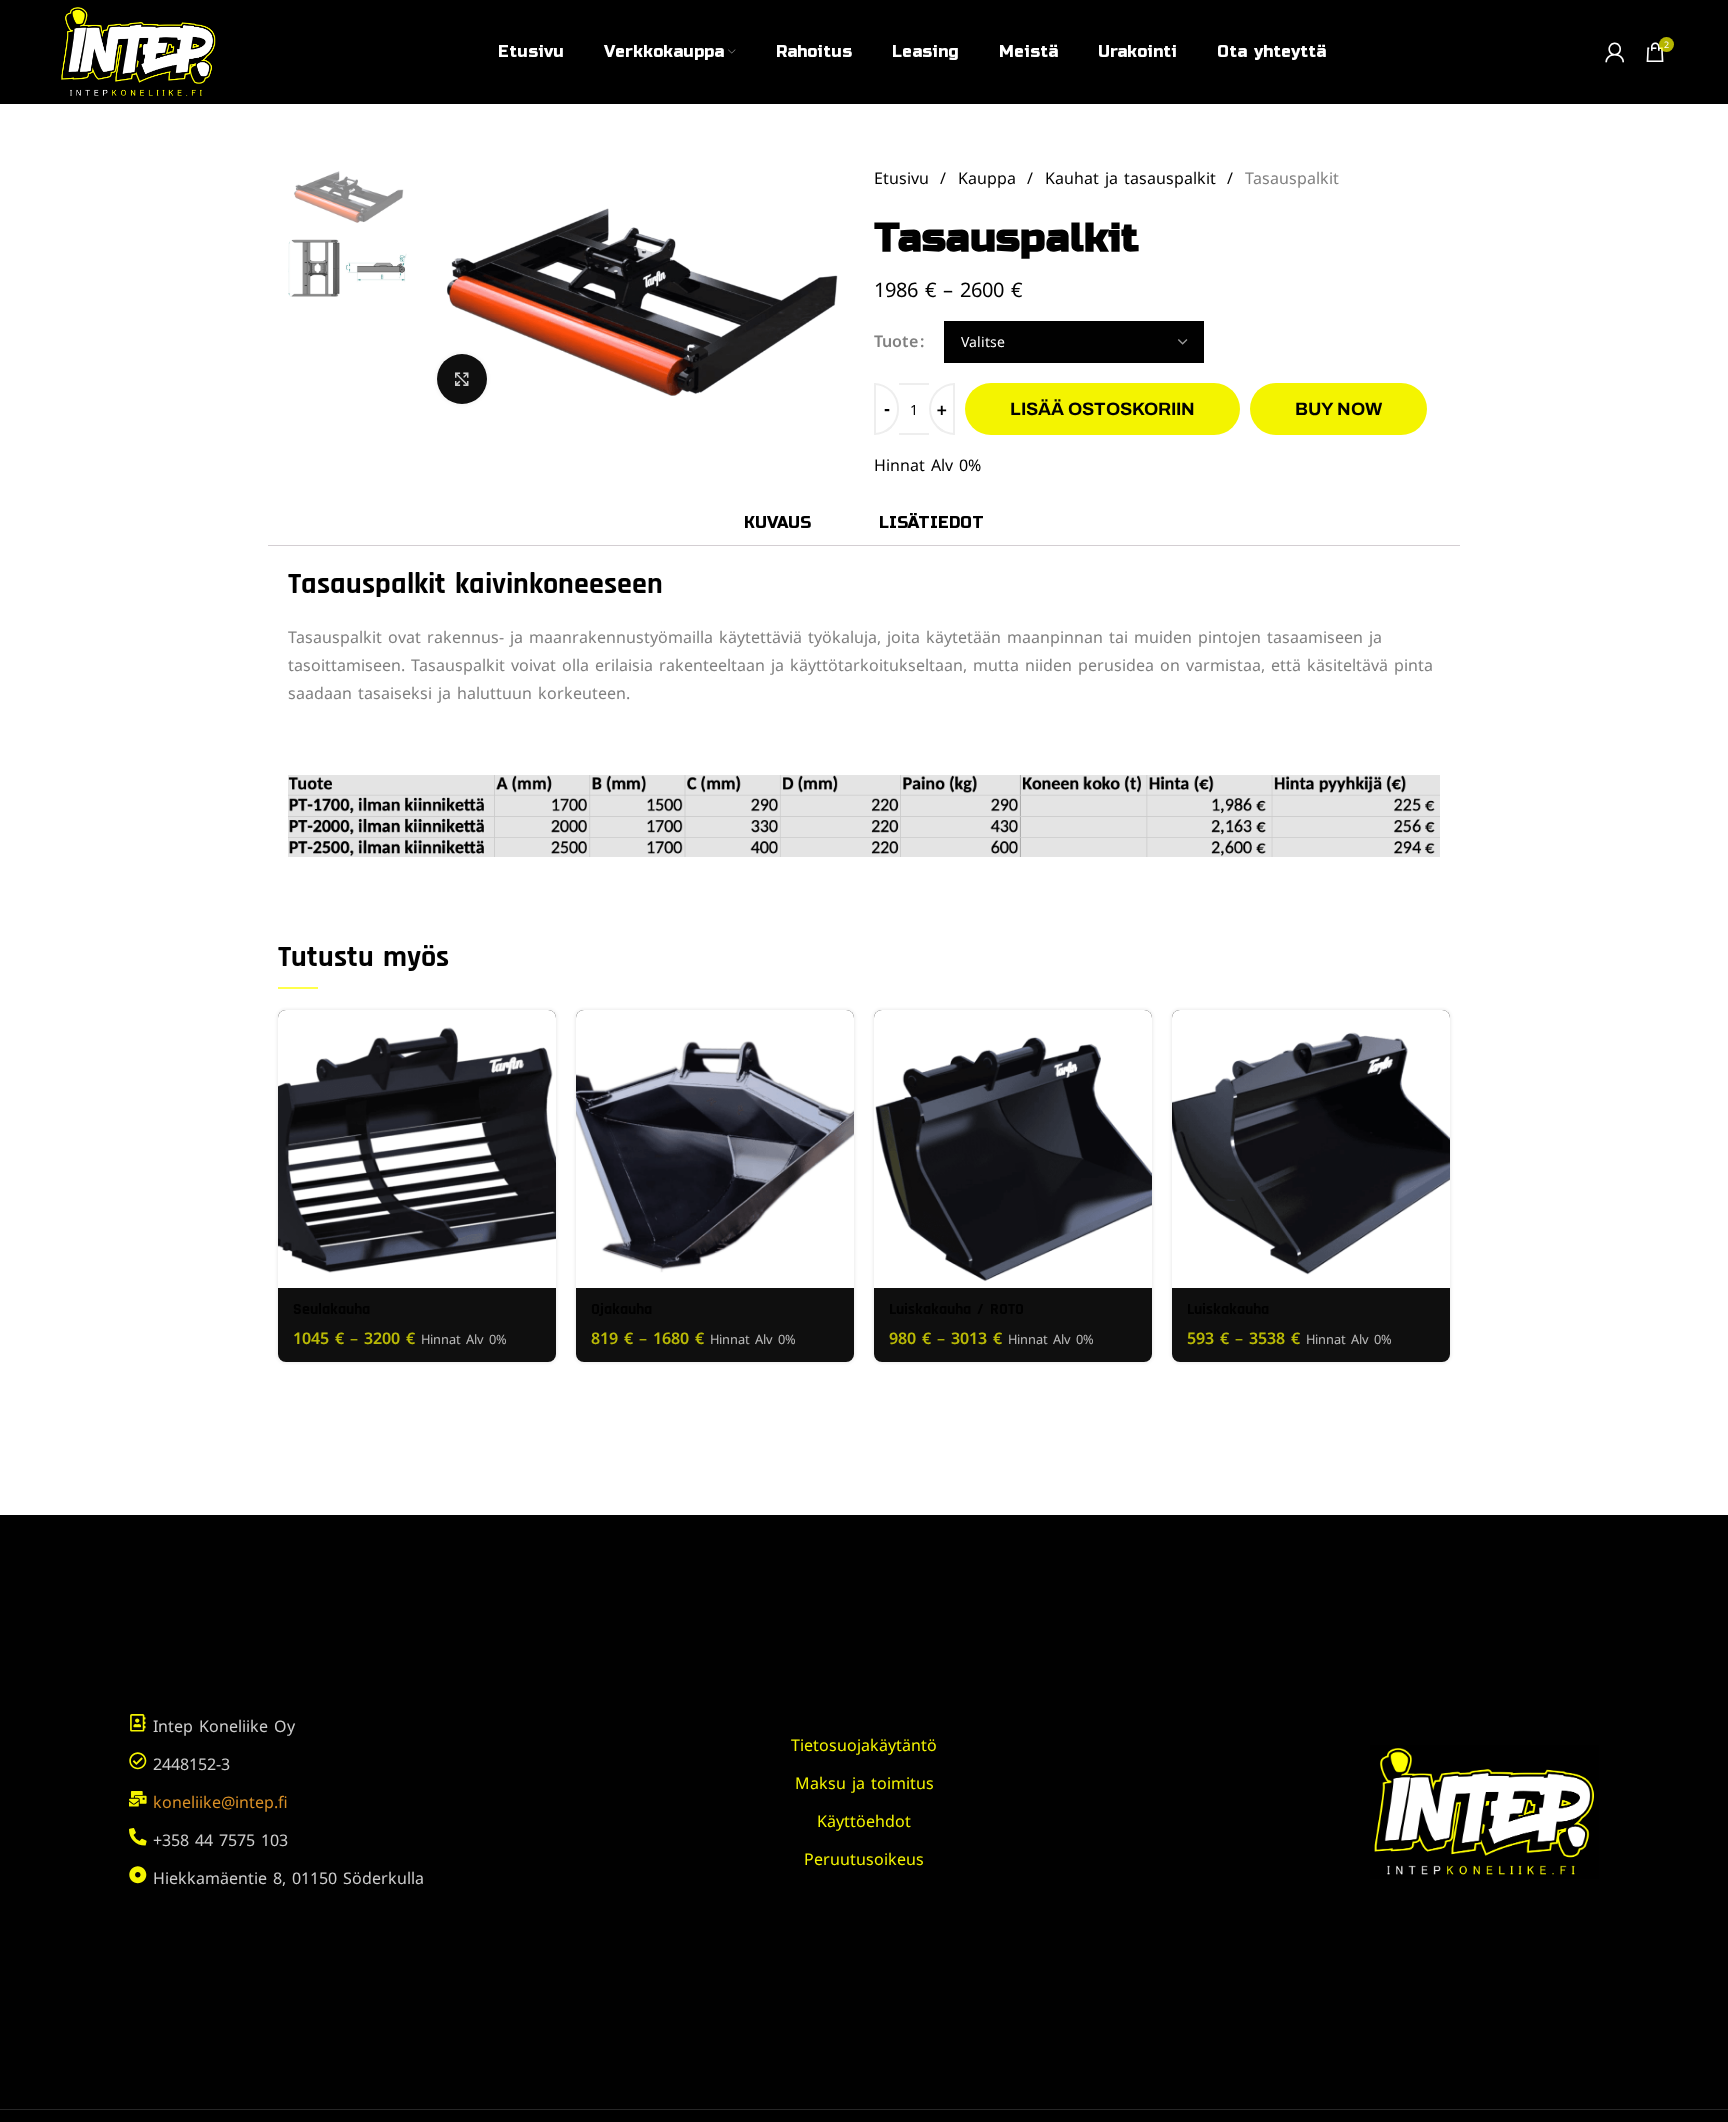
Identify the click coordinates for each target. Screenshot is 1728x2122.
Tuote (896, 341)
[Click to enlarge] (462, 379)
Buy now (1338, 409)
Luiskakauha (1228, 1309)
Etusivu (904, 178)
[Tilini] (1615, 52)
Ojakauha (621, 1309)
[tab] (777, 522)
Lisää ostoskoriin (1102, 409)
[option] (347, 194)
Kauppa (990, 178)
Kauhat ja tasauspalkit (1133, 178)
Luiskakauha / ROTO (956, 1309)
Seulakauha (331, 1309)
